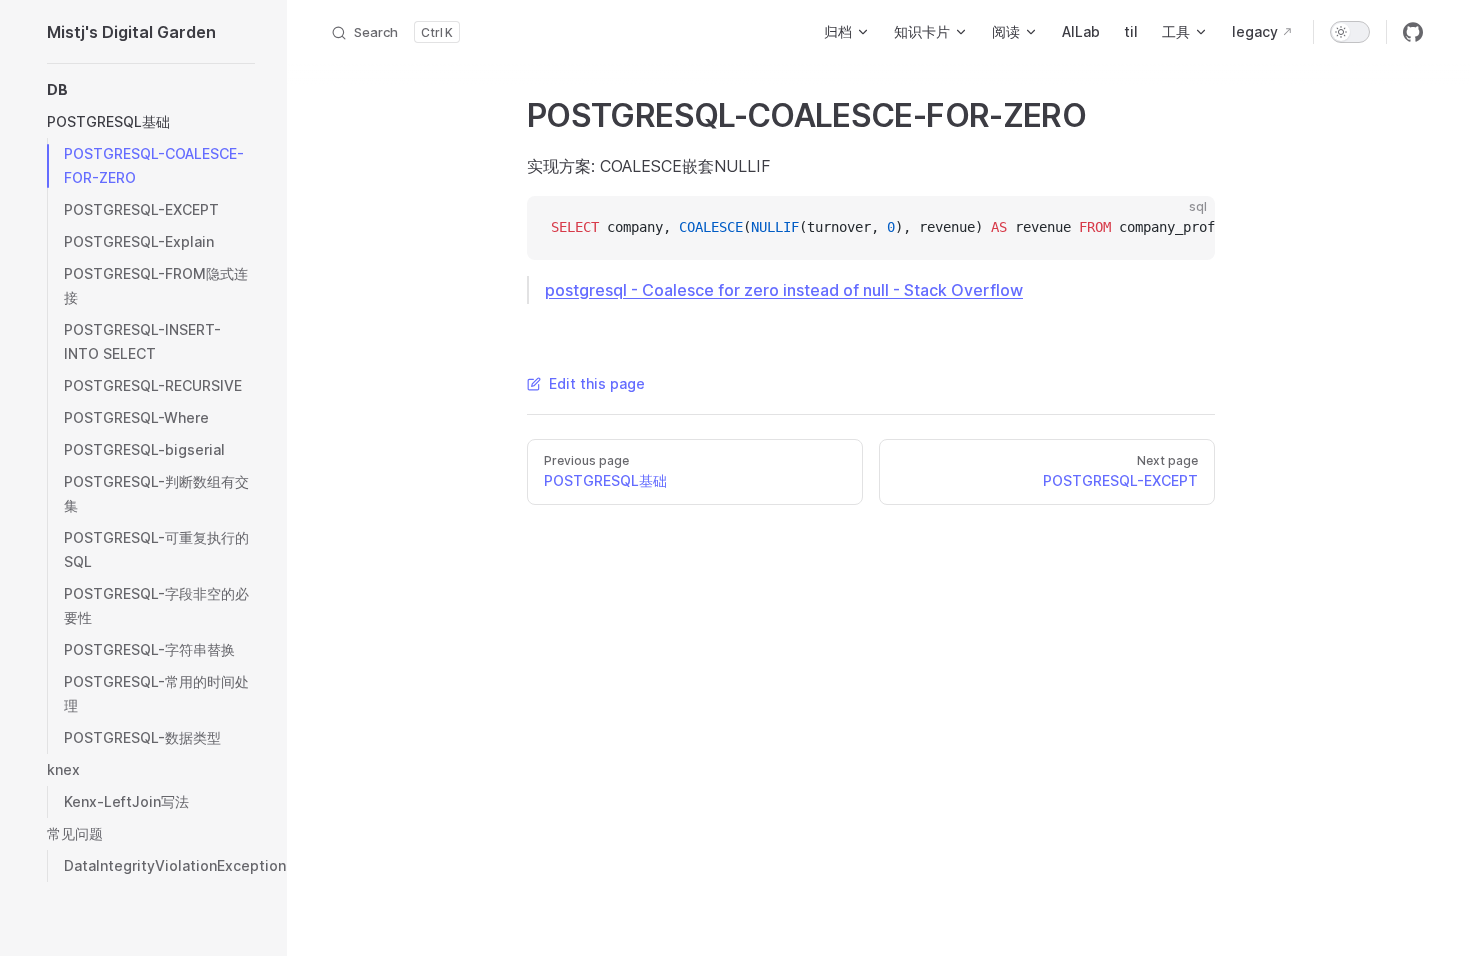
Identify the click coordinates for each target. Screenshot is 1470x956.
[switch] (1350, 32)
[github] (1413, 32)
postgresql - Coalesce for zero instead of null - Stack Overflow (784, 290)
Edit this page (597, 383)
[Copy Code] (1183, 228)
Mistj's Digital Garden (131, 32)
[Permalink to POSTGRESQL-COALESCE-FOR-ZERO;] (508, 116)
